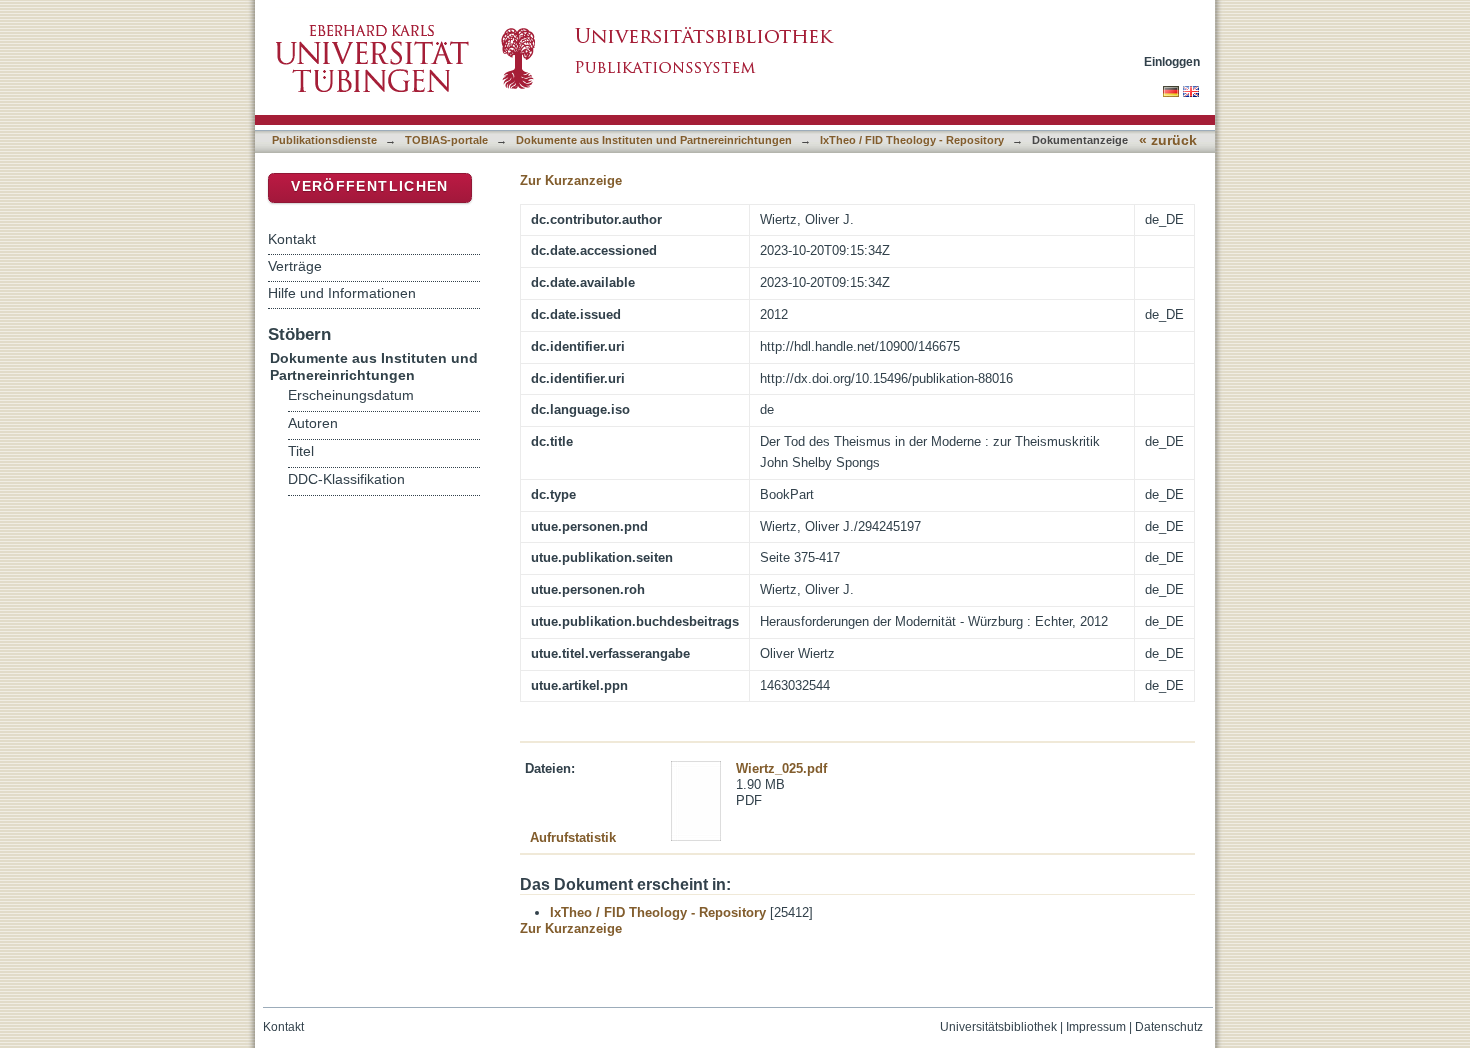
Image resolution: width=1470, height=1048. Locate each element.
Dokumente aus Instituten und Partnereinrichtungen (654, 140)
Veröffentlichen (369, 186)
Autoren (313, 423)
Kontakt (292, 239)
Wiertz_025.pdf (781, 768)
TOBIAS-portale (446, 140)
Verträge (295, 266)
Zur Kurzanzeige (571, 180)
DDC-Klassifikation (346, 479)
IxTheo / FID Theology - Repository (912, 140)
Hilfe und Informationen (342, 293)
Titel (301, 451)
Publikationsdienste (324, 140)
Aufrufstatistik (573, 837)
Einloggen (1172, 61)
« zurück (1168, 140)
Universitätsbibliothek (998, 1027)
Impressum (1096, 1027)
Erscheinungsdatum (351, 395)
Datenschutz (1169, 1027)
